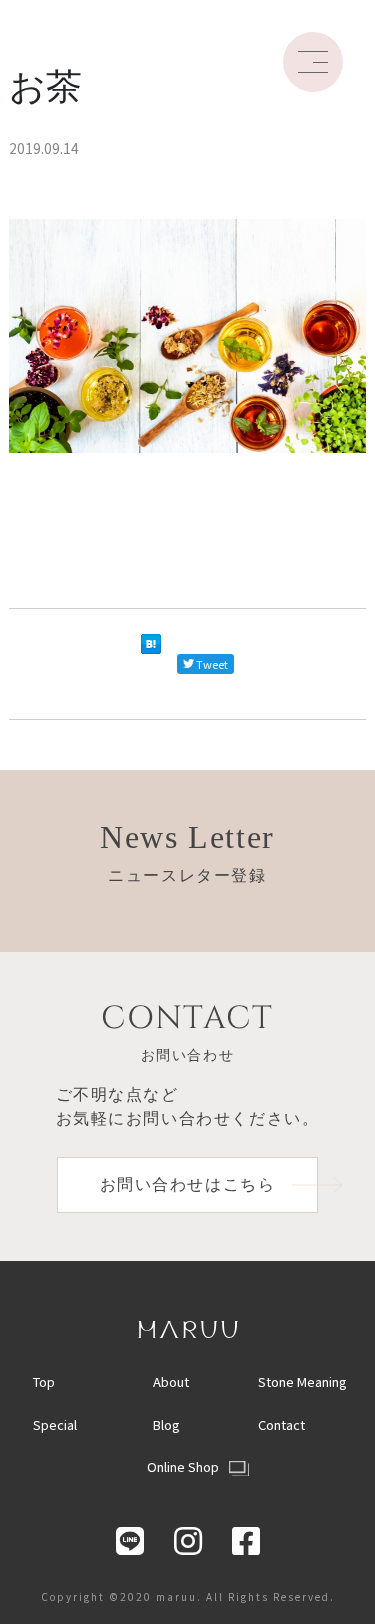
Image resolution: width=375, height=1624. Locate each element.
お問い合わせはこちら (188, 1184)
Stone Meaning (302, 1381)
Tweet (212, 664)
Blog (166, 1424)
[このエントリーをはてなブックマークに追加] (151, 664)
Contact (281, 1424)
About (171, 1381)
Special (55, 1424)
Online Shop (183, 1466)
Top (44, 1381)
